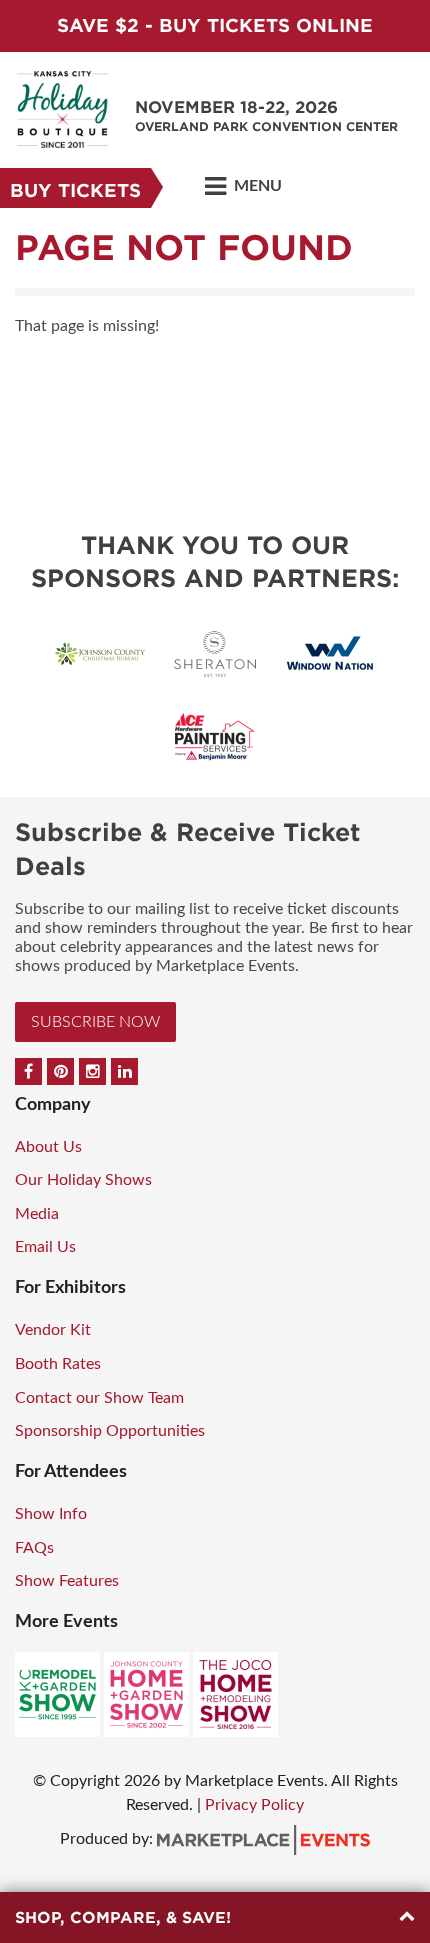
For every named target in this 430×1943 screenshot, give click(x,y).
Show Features (67, 1581)
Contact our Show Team (99, 1398)
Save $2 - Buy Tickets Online (215, 25)
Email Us (45, 1247)
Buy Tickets (75, 190)
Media (37, 1214)
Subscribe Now (95, 1022)
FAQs (34, 1548)
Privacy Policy (254, 1805)
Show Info (51, 1514)
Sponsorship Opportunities (110, 1431)
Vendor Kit (53, 1330)
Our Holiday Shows (83, 1180)
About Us (48, 1147)
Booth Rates (58, 1364)
